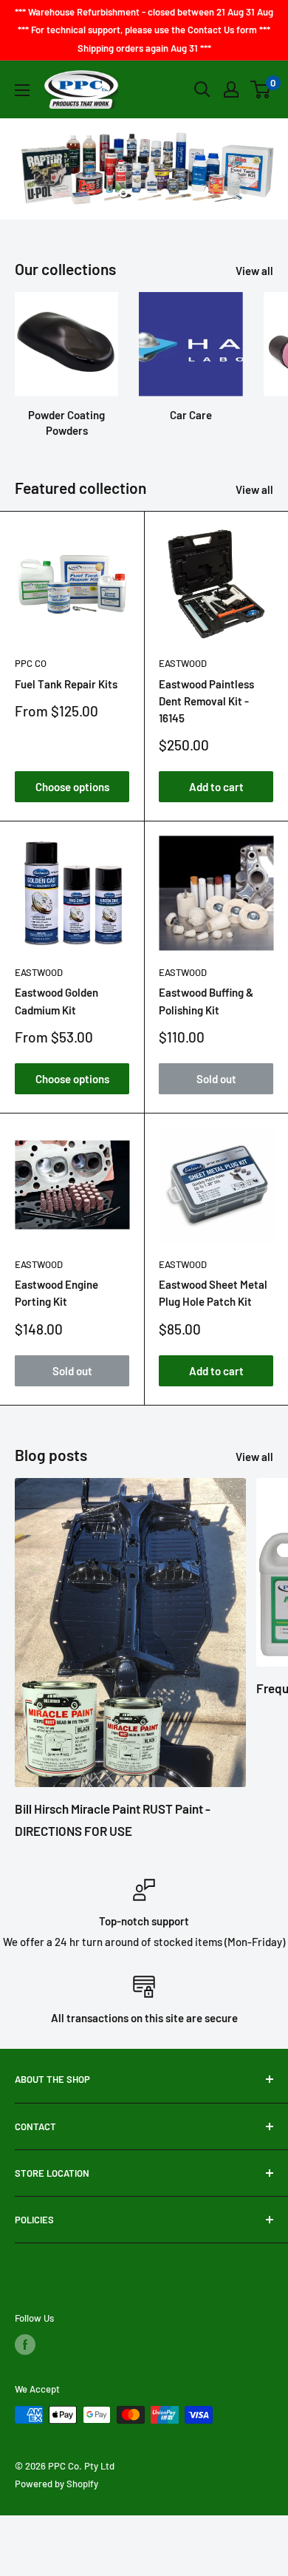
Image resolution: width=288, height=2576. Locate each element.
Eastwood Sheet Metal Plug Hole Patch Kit (213, 1293)
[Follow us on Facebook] (25, 2345)
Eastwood (183, 663)
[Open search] (202, 89)
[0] (261, 89)
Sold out (216, 1079)
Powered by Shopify (56, 2484)
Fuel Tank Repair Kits (66, 684)
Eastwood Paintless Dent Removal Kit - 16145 (206, 701)
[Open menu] (22, 90)
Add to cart (216, 787)
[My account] (231, 89)
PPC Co (31, 663)
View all (254, 271)
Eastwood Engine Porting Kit (56, 1293)
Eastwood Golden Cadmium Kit (56, 1001)
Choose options (72, 787)
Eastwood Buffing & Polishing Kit (206, 1001)
